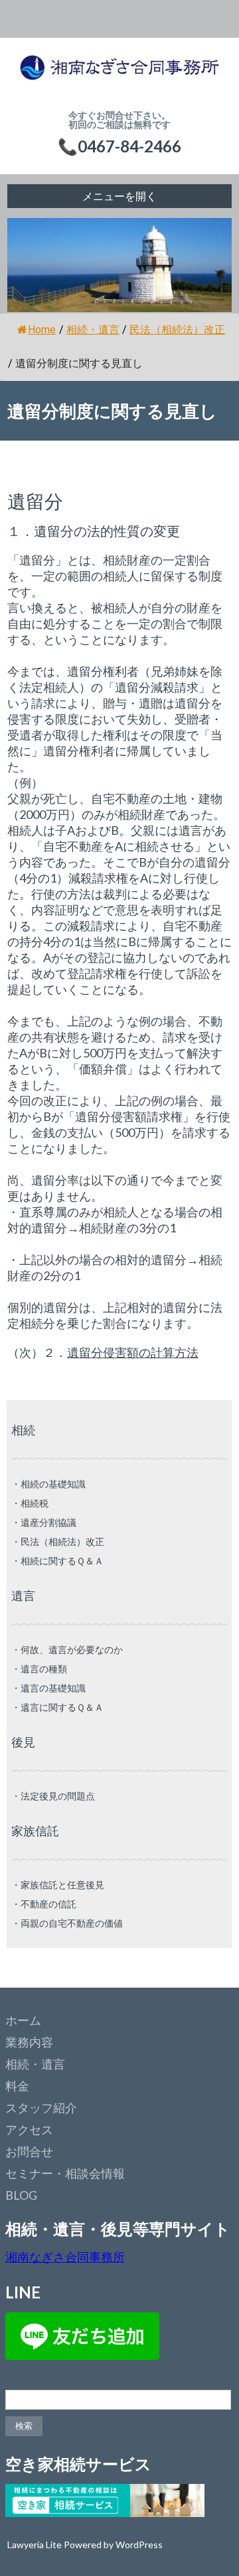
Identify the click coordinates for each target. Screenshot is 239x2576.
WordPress (139, 2545)
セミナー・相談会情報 (65, 2173)
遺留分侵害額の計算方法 (133, 1352)
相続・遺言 (35, 2064)
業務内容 (29, 2042)
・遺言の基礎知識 (48, 1688)
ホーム (23, 2020)
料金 (17, 2086)
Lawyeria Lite (36, 2545)
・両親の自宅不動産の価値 (67, 1923)
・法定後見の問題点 (53, 1796)
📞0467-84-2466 (119, 146)
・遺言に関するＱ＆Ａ (57, 1707)
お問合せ (29, 2151)
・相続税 (30, 1503)
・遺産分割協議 (44, 1522)
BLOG (21, 2195)
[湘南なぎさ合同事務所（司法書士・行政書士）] (119, 74)
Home (42, 330)
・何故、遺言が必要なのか (67, 1649)
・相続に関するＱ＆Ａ (57, 1561)
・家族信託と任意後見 (58, 1885)
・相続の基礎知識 (48, 1484)
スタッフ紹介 (41, 2108)
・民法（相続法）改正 (58, 1541)
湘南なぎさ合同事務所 (65, 2257)
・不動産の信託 (44, 1904)
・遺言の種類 (39, 1669)
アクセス (29, 2129)
